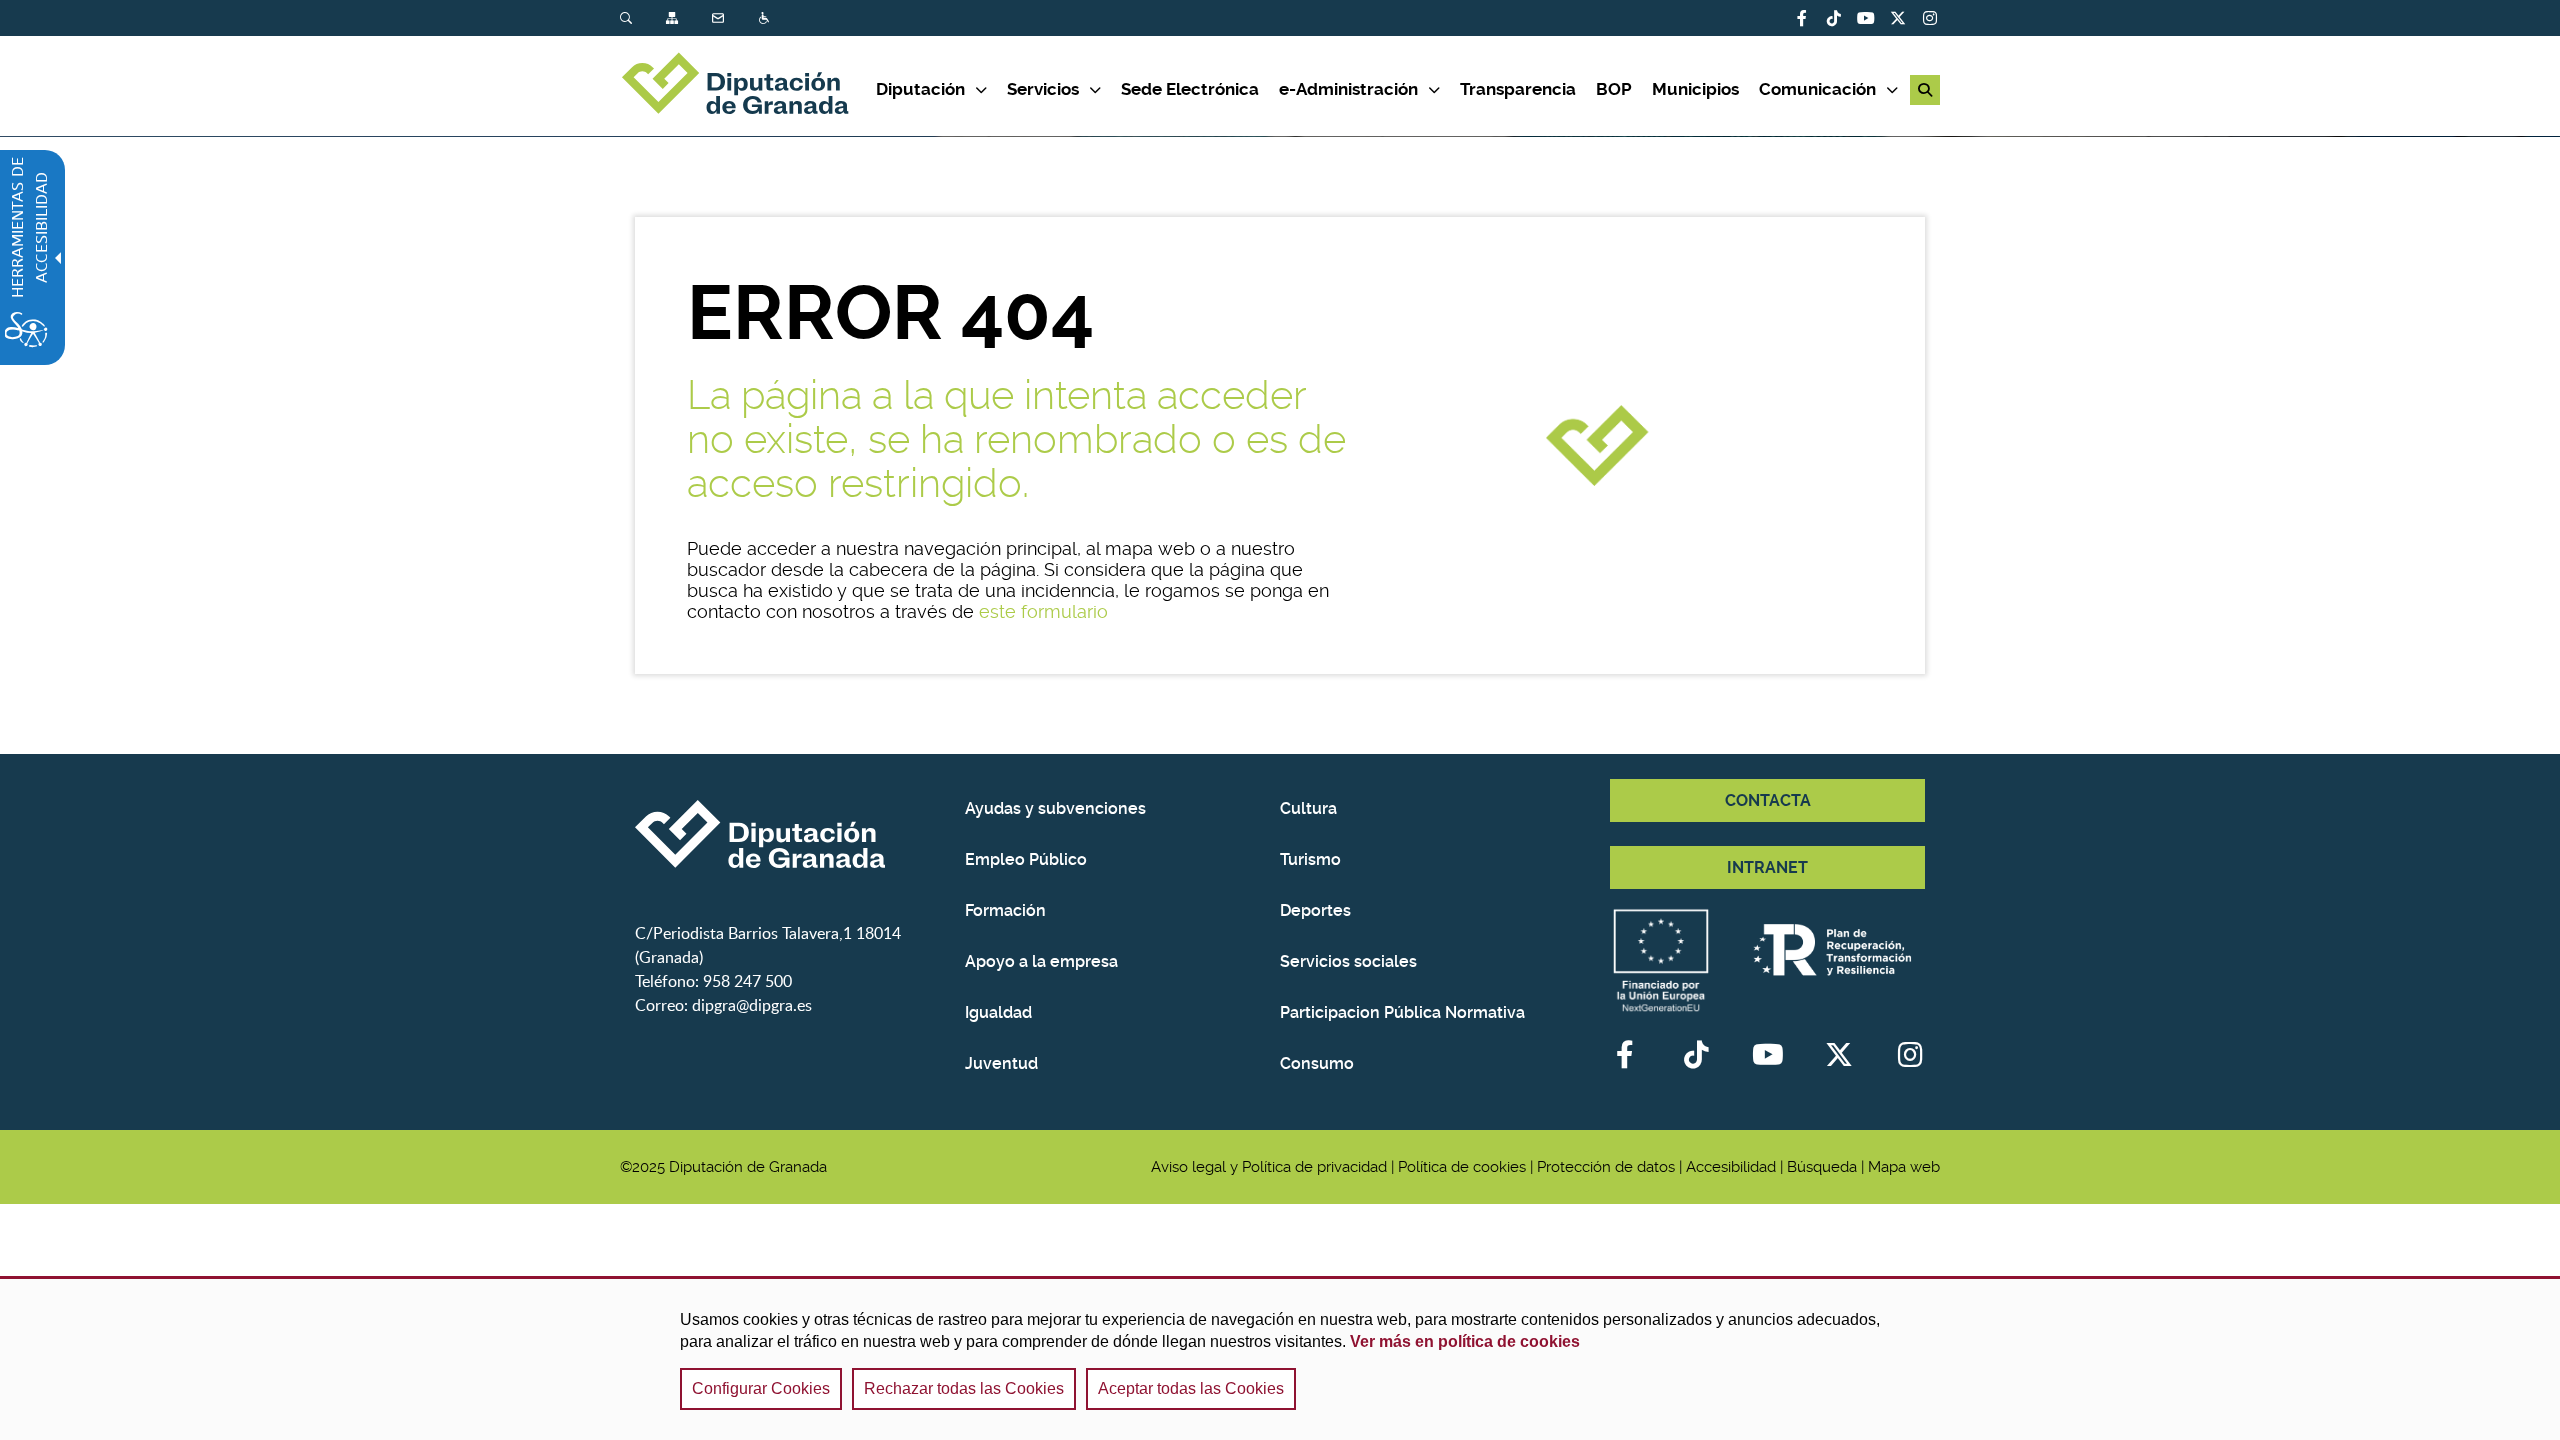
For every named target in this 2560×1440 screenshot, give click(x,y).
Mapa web (1904, 1167)
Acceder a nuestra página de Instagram (1930, 18)
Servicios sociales (1348, 961)
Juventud (1001, 1063)
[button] (1925, 90)
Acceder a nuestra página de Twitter (1898, 18)
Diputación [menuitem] (920, 89)
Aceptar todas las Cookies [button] (1191, 1388)
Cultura (1308, 808)
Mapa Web (674, 18)
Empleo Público (1026, 859)
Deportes (1315, 910)
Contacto (720, 18)
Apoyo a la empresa (1041, 961)
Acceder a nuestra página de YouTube (1866, 18)
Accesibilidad (766, 18)
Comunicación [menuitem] (1817, 89)
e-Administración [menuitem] (1348, 89)
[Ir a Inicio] (748, 86)
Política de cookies (1462, 1167)
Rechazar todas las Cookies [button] (964, 1388)
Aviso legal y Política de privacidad (1269, 1167)
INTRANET (1767, 867)
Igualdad (998, 1012)
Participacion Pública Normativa (1402, 1012)
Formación (1005, 910)
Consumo (1317, 1063)
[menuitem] (643, 18)
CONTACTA (1768, 800)
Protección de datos (1606, 1167)
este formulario (1043, 611)
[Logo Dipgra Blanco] (792, 834)
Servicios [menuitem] (1043, 89)
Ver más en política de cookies (1465, 1341)
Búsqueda (628, 18)
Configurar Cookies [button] (761, 1388)
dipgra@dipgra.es (752, 1005)
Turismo (1310, 859)
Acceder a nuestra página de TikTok (1834, 18)
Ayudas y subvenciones (1055, 808)
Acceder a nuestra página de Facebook (1802, 18)
